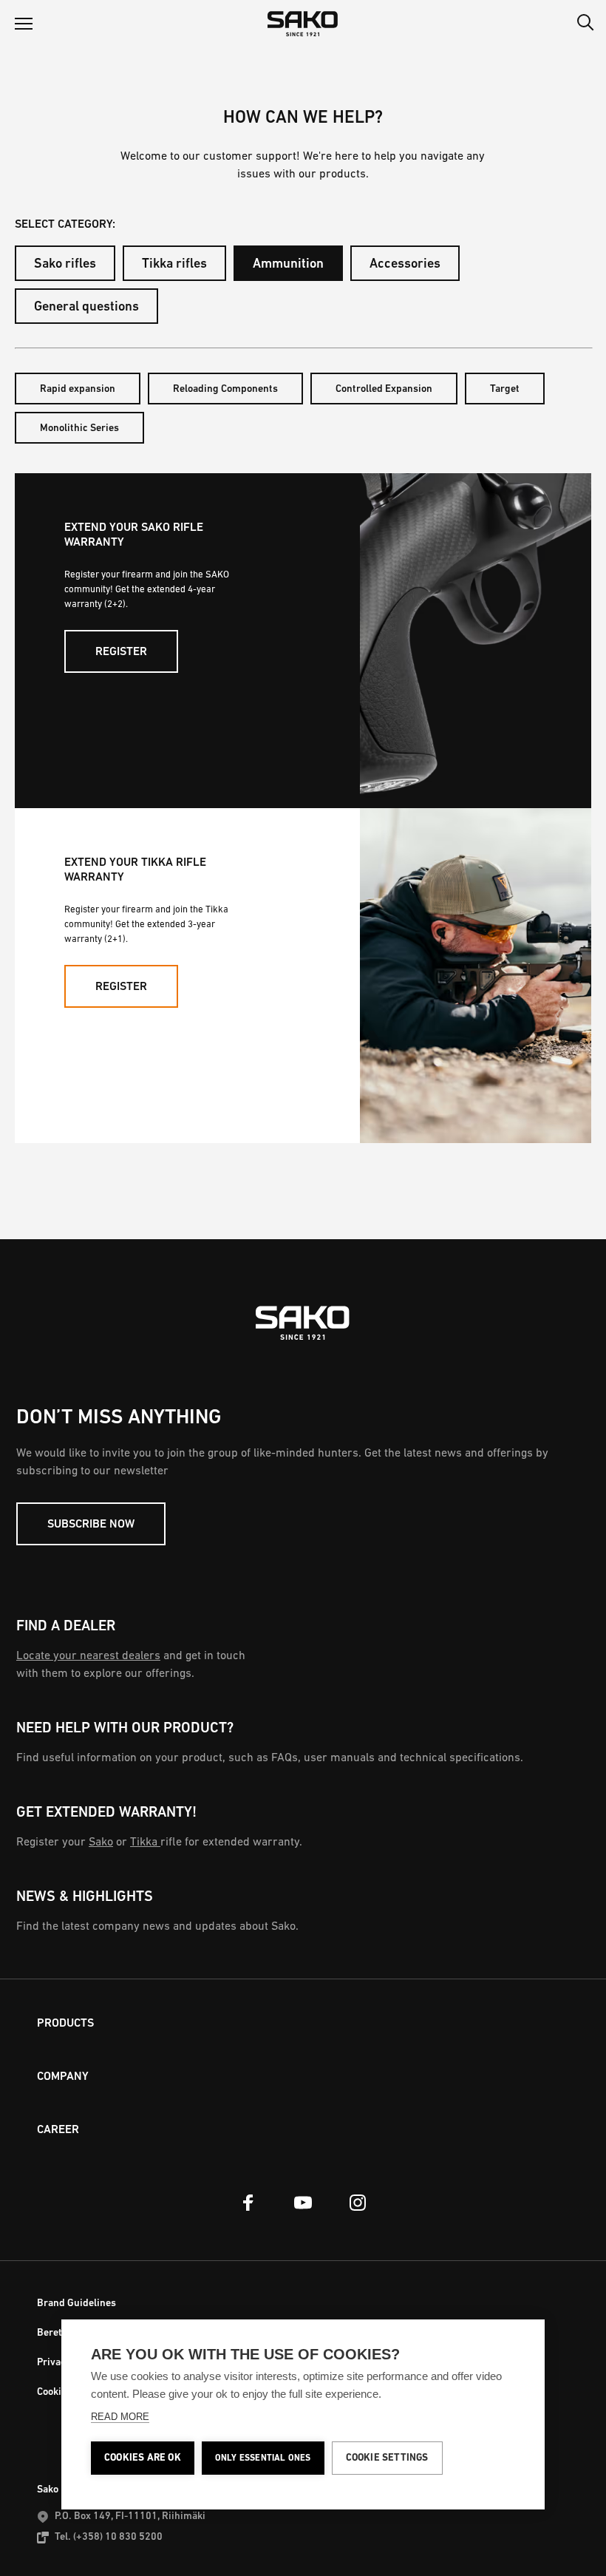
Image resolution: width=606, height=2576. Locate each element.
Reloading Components (225, 389)
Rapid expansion (78, 389)
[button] (24, 24)
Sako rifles (65, 265)
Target (505, 389)
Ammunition (288, 265)
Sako (101, 1843)
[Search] (585, 24)
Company (63, 2077)
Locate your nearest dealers (88, 1656)
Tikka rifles (174, 265)
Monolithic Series (79, 428)
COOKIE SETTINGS (387, 2458)
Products (65, 2024)
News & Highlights (85, 1897)
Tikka (145, 1843)
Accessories (405, 265)
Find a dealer (66, 1627)
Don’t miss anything (119, 1418)
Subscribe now (91, 1525)
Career (58, 2130)
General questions (86, 308)
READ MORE (120, 2417)
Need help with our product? (125, 1729)
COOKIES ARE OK (143, 2458)
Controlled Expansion (384, 389)
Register (121, 652)
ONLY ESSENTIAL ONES (263, 2458)
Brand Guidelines (76, 2304)
